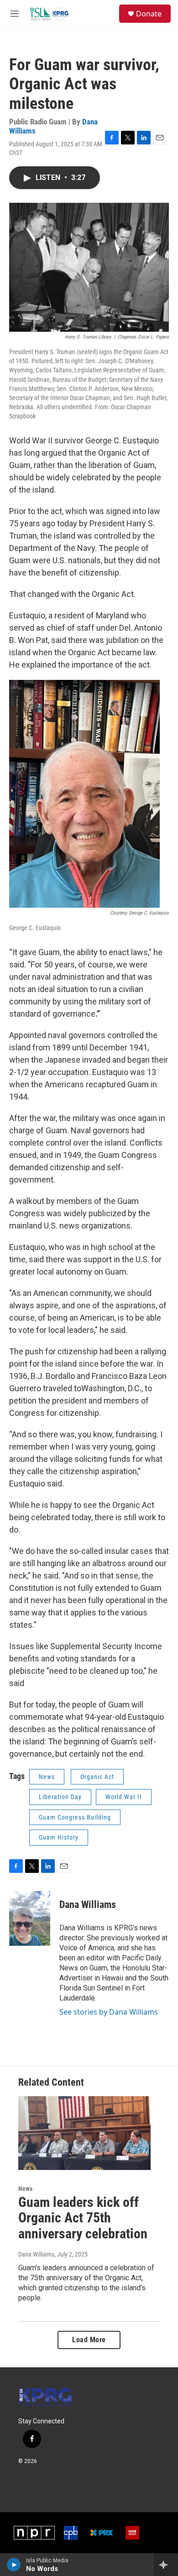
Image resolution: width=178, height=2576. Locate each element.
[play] (14, 2565)
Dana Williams (88, 1905)
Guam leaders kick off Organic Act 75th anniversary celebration (83, 2218)
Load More (89, 2340)
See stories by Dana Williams (109, 2012)
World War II (124, 1797)
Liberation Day (60, 1797)
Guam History (59, 1837)
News (47, 1777)
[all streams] (166, 2565)
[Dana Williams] (30, 1918)
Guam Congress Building (75, 1817)
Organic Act (97, 1777)
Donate (149, 14)
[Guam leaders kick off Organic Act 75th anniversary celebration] (84, 2133)
